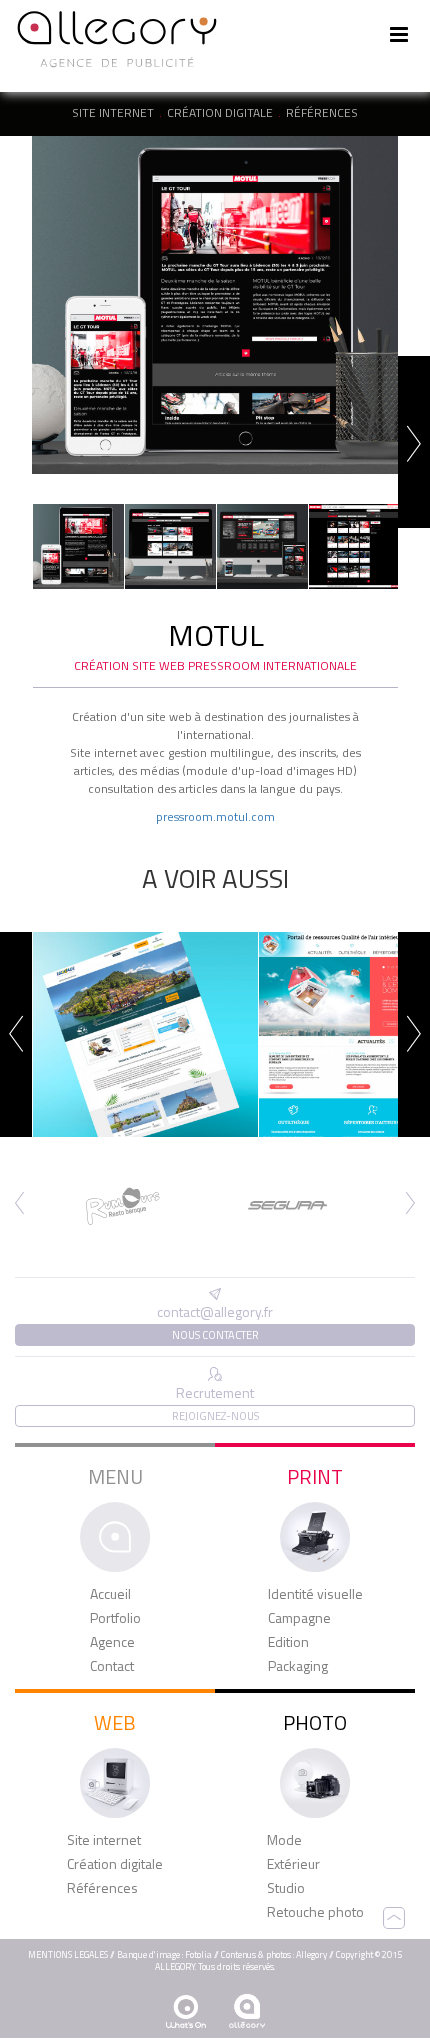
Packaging (298, 1666)
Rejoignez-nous (215, 1416)
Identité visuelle (315, 1594)
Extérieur (293, 1864)
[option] (215, 305)
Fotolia (198, 1954)
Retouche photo (315, 1912)
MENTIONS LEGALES (68, 1954)
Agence (112, 1642)
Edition (288, 1642)
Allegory (311, 1954)
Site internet (113, 113)
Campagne (299, 1618)
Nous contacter (215, 1335)
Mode (284, 1840)
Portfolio (115, 1618)
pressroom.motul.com (215, 816)
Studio (286, 1888)
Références (322, 113)
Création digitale (220, 113)
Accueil (110, 1594)
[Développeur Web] (186, 2012)
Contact (112, 1666)
